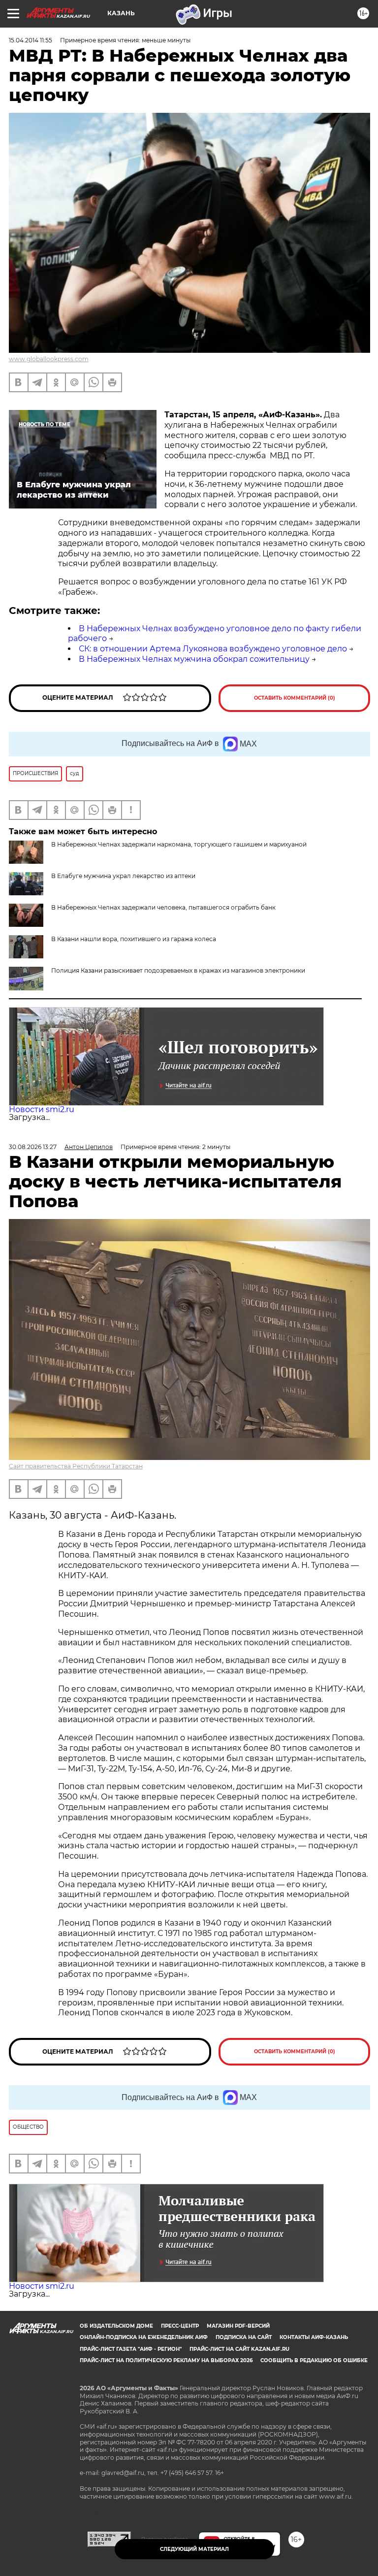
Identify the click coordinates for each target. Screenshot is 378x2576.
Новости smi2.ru (42, 1109)
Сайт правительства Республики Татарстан (76, 1466)
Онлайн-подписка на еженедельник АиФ (144, 2337)
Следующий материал (194, 2549)
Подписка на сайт (244, 2337)
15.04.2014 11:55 (31, 40)
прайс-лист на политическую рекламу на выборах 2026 (166, 2360)
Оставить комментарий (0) (295, 698)
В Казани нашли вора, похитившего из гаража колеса (134, 939)
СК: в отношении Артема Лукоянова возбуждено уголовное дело (213, 649)
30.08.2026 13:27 (33, 1147)
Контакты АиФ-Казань (314, 2337)
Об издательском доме (116, 2326)
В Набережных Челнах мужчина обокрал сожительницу (194, 659)
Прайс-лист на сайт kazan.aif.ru (239, 2349)
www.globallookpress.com (49, 359)
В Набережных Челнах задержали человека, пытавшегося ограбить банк (163, 907)
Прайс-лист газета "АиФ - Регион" (131, 2349)
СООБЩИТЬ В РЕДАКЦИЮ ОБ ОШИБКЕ (314, 2360)
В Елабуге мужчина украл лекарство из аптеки (123, 876)
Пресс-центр (180, 2326)
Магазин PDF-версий (238, 2326)
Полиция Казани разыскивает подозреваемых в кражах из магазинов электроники (178, 970)
